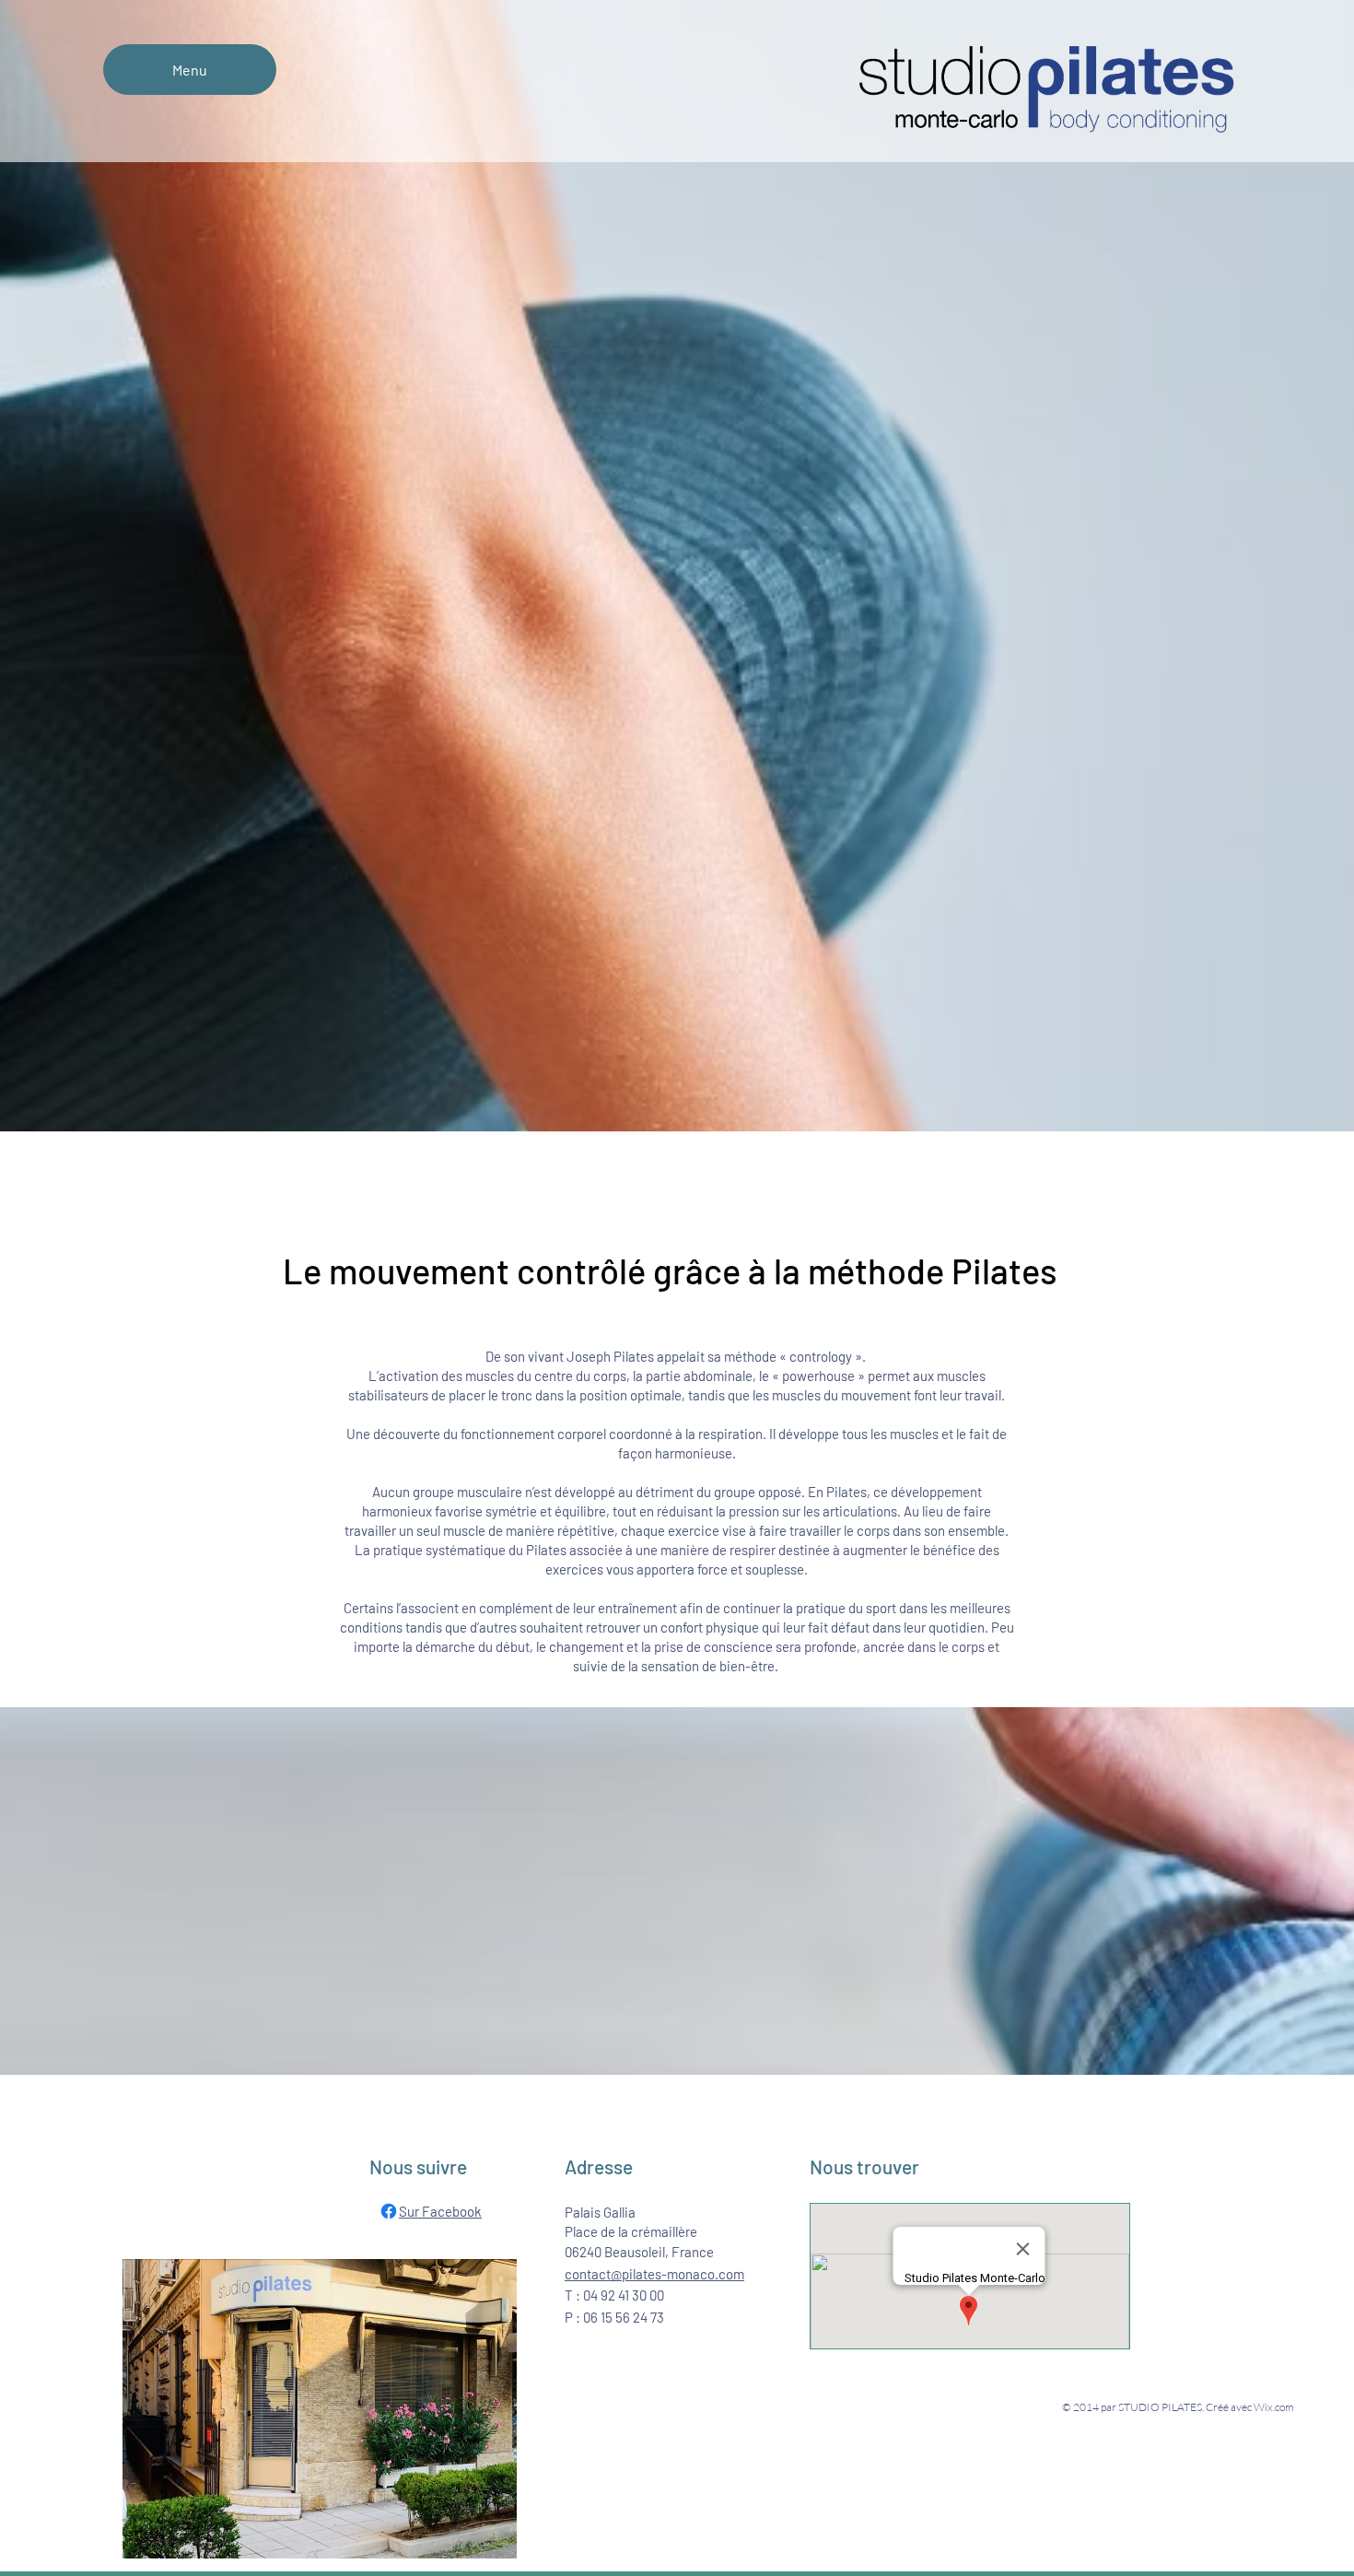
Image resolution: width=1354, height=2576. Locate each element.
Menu (190, 70)
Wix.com (1274, 2407)
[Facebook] (389, 2211)
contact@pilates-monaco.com (654, 2274)
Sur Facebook (440, 2211)
